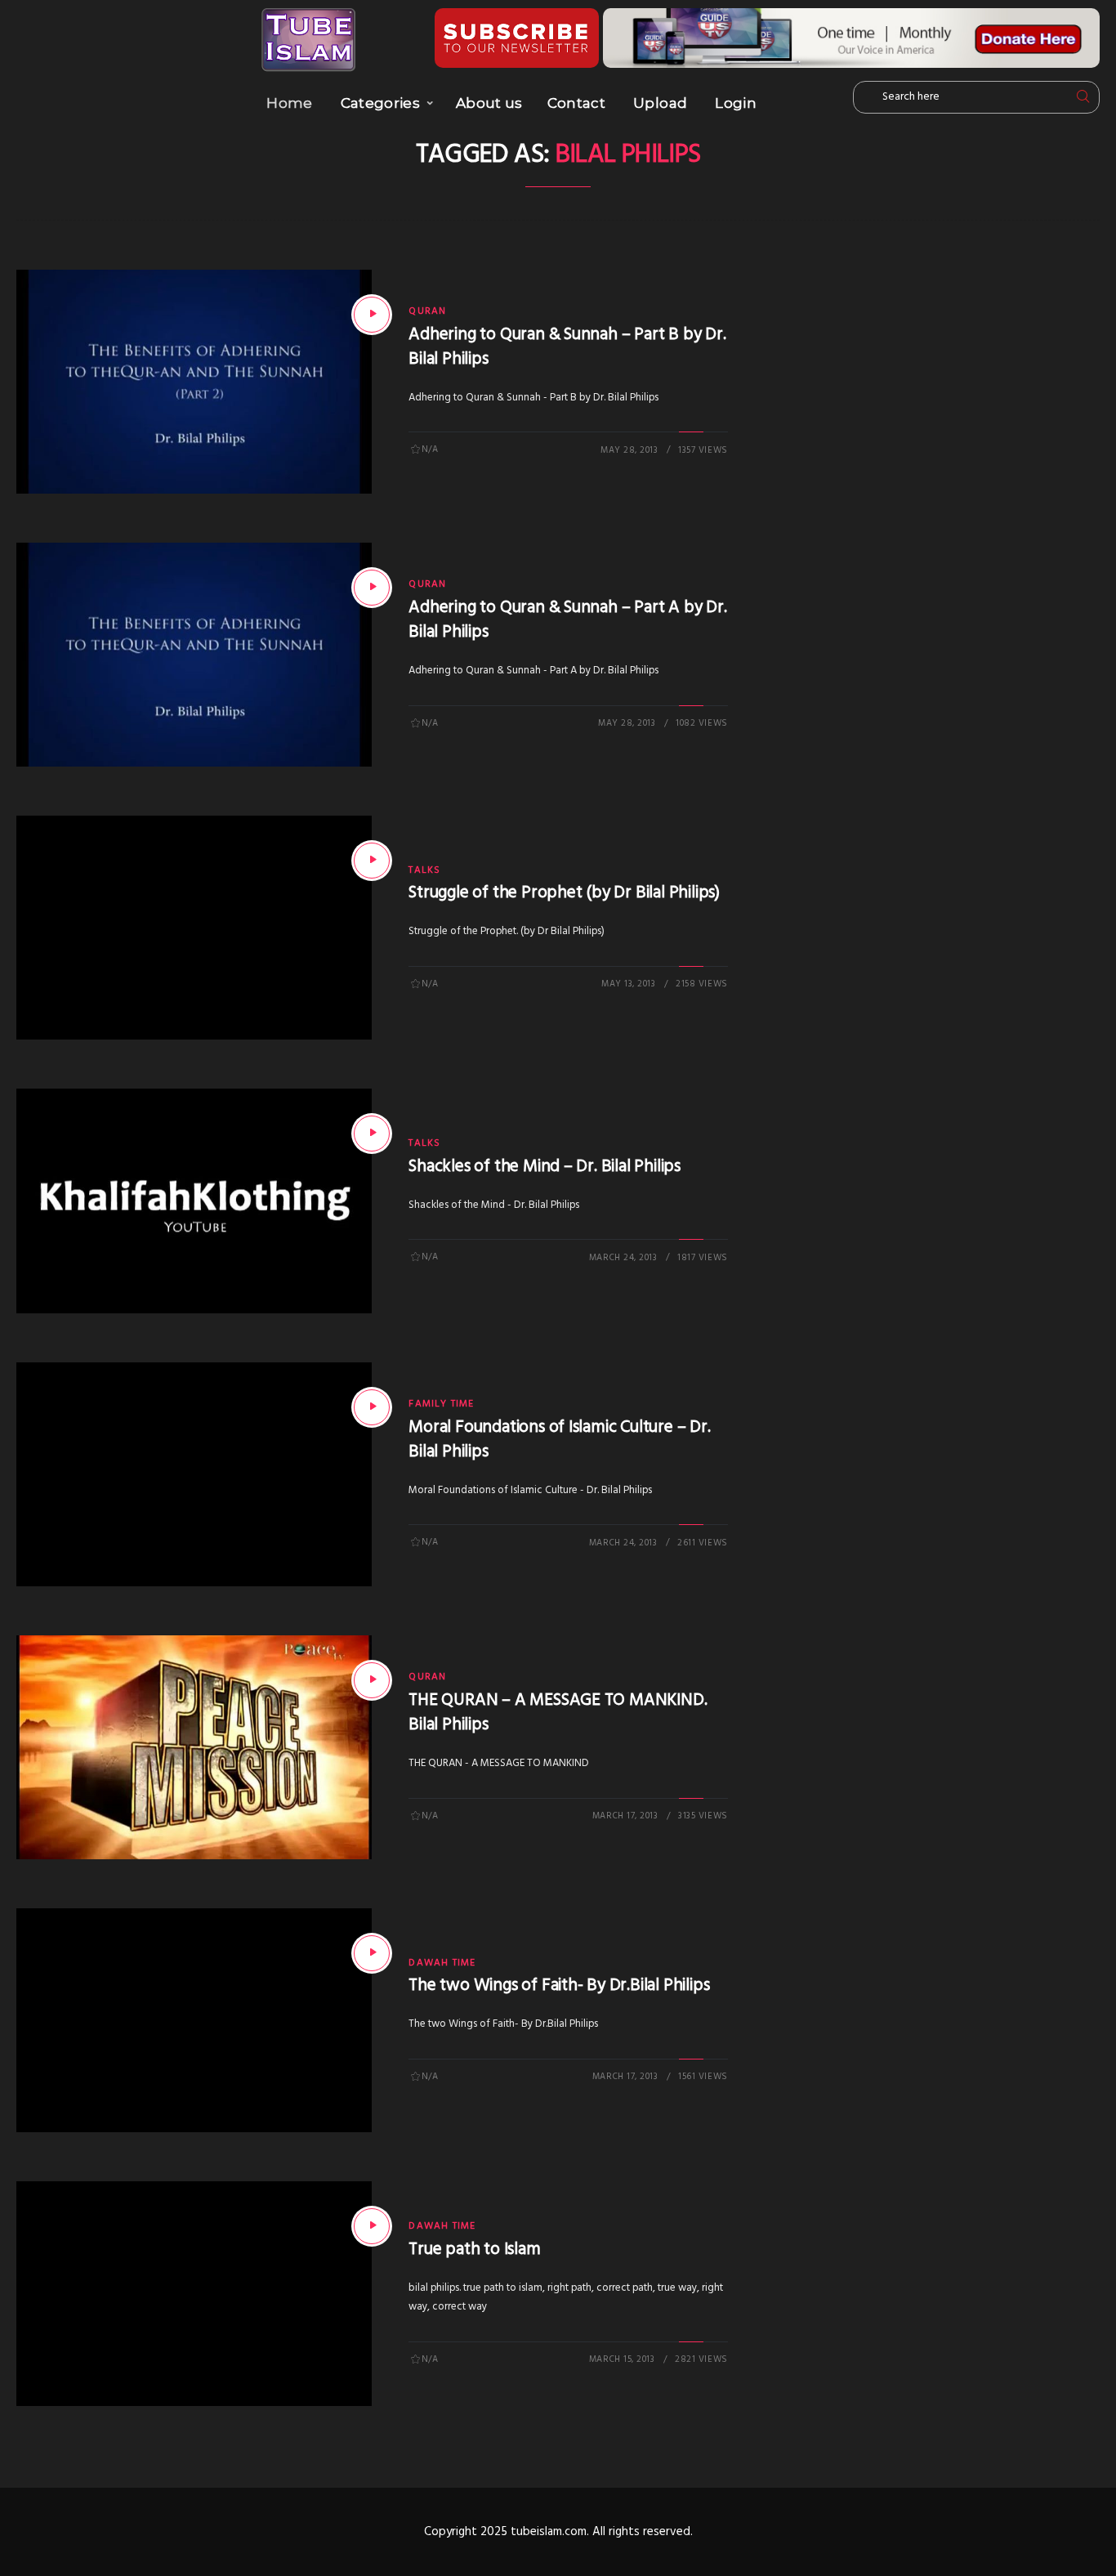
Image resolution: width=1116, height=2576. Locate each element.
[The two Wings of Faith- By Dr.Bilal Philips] (372, 1953)
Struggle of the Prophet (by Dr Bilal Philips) (564, 893)
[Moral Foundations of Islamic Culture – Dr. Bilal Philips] (372, 1407)
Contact (576, 103)
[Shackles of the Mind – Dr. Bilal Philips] (372, 1134)
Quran (427, 311)
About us (489, 103)
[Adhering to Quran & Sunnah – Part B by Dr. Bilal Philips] (372, 315)
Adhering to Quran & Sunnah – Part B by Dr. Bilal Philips (567, 347)
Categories (380, 103)
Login (736, 103)
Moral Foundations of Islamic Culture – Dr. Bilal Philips (559, 1440)
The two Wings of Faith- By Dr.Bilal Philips (559, 1986)
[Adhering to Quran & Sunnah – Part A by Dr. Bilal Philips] (372, 588)
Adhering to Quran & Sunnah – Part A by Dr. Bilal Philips (567, 620)
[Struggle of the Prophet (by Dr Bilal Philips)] (372, 861)
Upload (660, 103)
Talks (424, 870)
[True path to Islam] (372, 2226)
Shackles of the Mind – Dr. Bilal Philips (545, 1167)
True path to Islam (474, 2250)
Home (289, 103)
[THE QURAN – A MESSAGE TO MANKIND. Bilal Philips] (372, 1680)
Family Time (441, 1404)
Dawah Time (442, 1963)
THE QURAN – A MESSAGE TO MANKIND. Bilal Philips (558, 1713)
